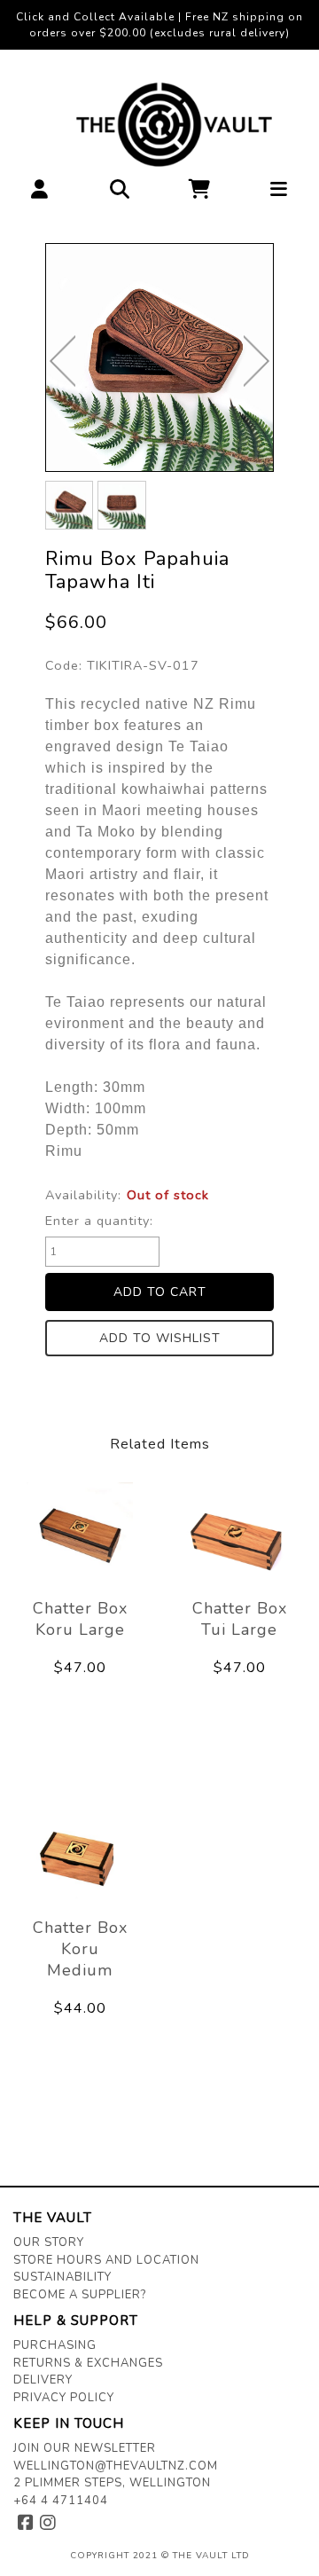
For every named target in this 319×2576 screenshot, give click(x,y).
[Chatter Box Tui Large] (239, 1535)
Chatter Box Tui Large (240, 1619)
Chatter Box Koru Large (80, 1619)
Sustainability (62, 2277)
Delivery (43, 2380)
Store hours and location (106, 2260)
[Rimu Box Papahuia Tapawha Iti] (159, 357)
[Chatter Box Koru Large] (80, 1535)
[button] (40, 194)
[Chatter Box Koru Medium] (80, 1855)
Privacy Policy (64, 2398)
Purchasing (55, 2345)
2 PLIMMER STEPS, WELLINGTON (112, 2483)
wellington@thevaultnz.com (116, 2466)
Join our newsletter (85, 2448)
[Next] (257, 361)
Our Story (49, 2242)
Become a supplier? (80, 2295)
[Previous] (62, 361)
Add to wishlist (160, 1338)
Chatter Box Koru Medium (80, 1949)
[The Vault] (160, 125)
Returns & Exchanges (88, 2363)
